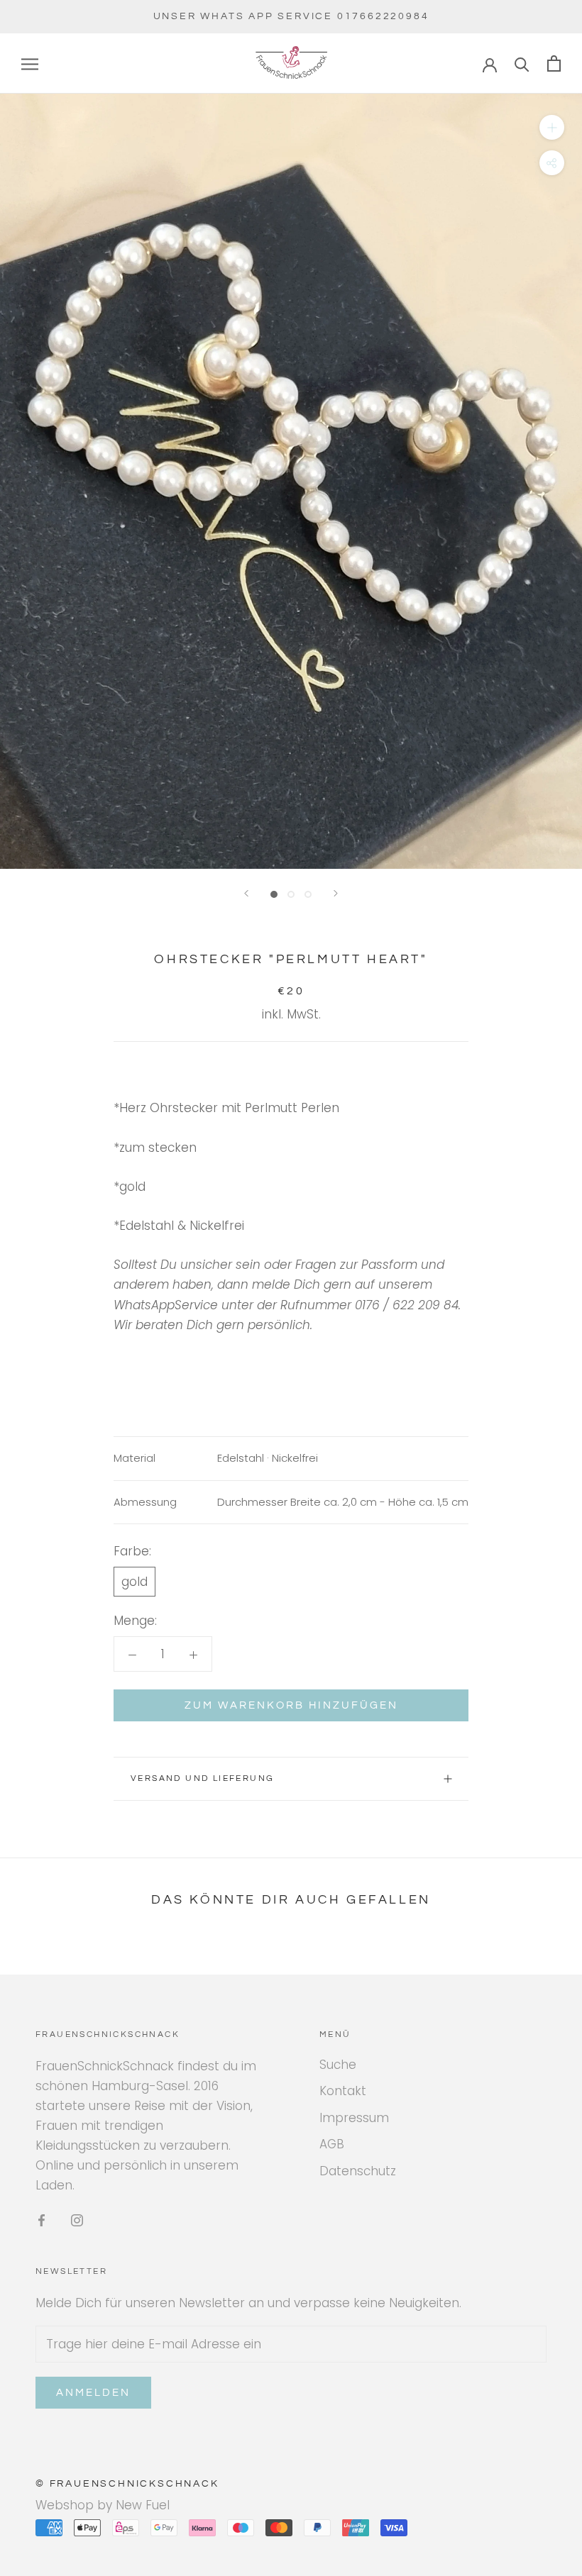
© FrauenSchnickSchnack (127, 2484)
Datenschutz (358, 2171)
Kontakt (343, 2091)
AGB (332, 2144)
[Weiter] (336, 893)
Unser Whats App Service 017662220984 (291, 16)
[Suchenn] (522, 63)
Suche (338, 2065)
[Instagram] (77, 2219)
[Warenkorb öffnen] (554, 63)
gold (134, 1582)
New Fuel (143, 2505)
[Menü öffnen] (30, 64)
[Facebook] (42, 2219)
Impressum (354, 2118)
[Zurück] (246, 893)
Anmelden (93, 2393)
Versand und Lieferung (202, 1778)
